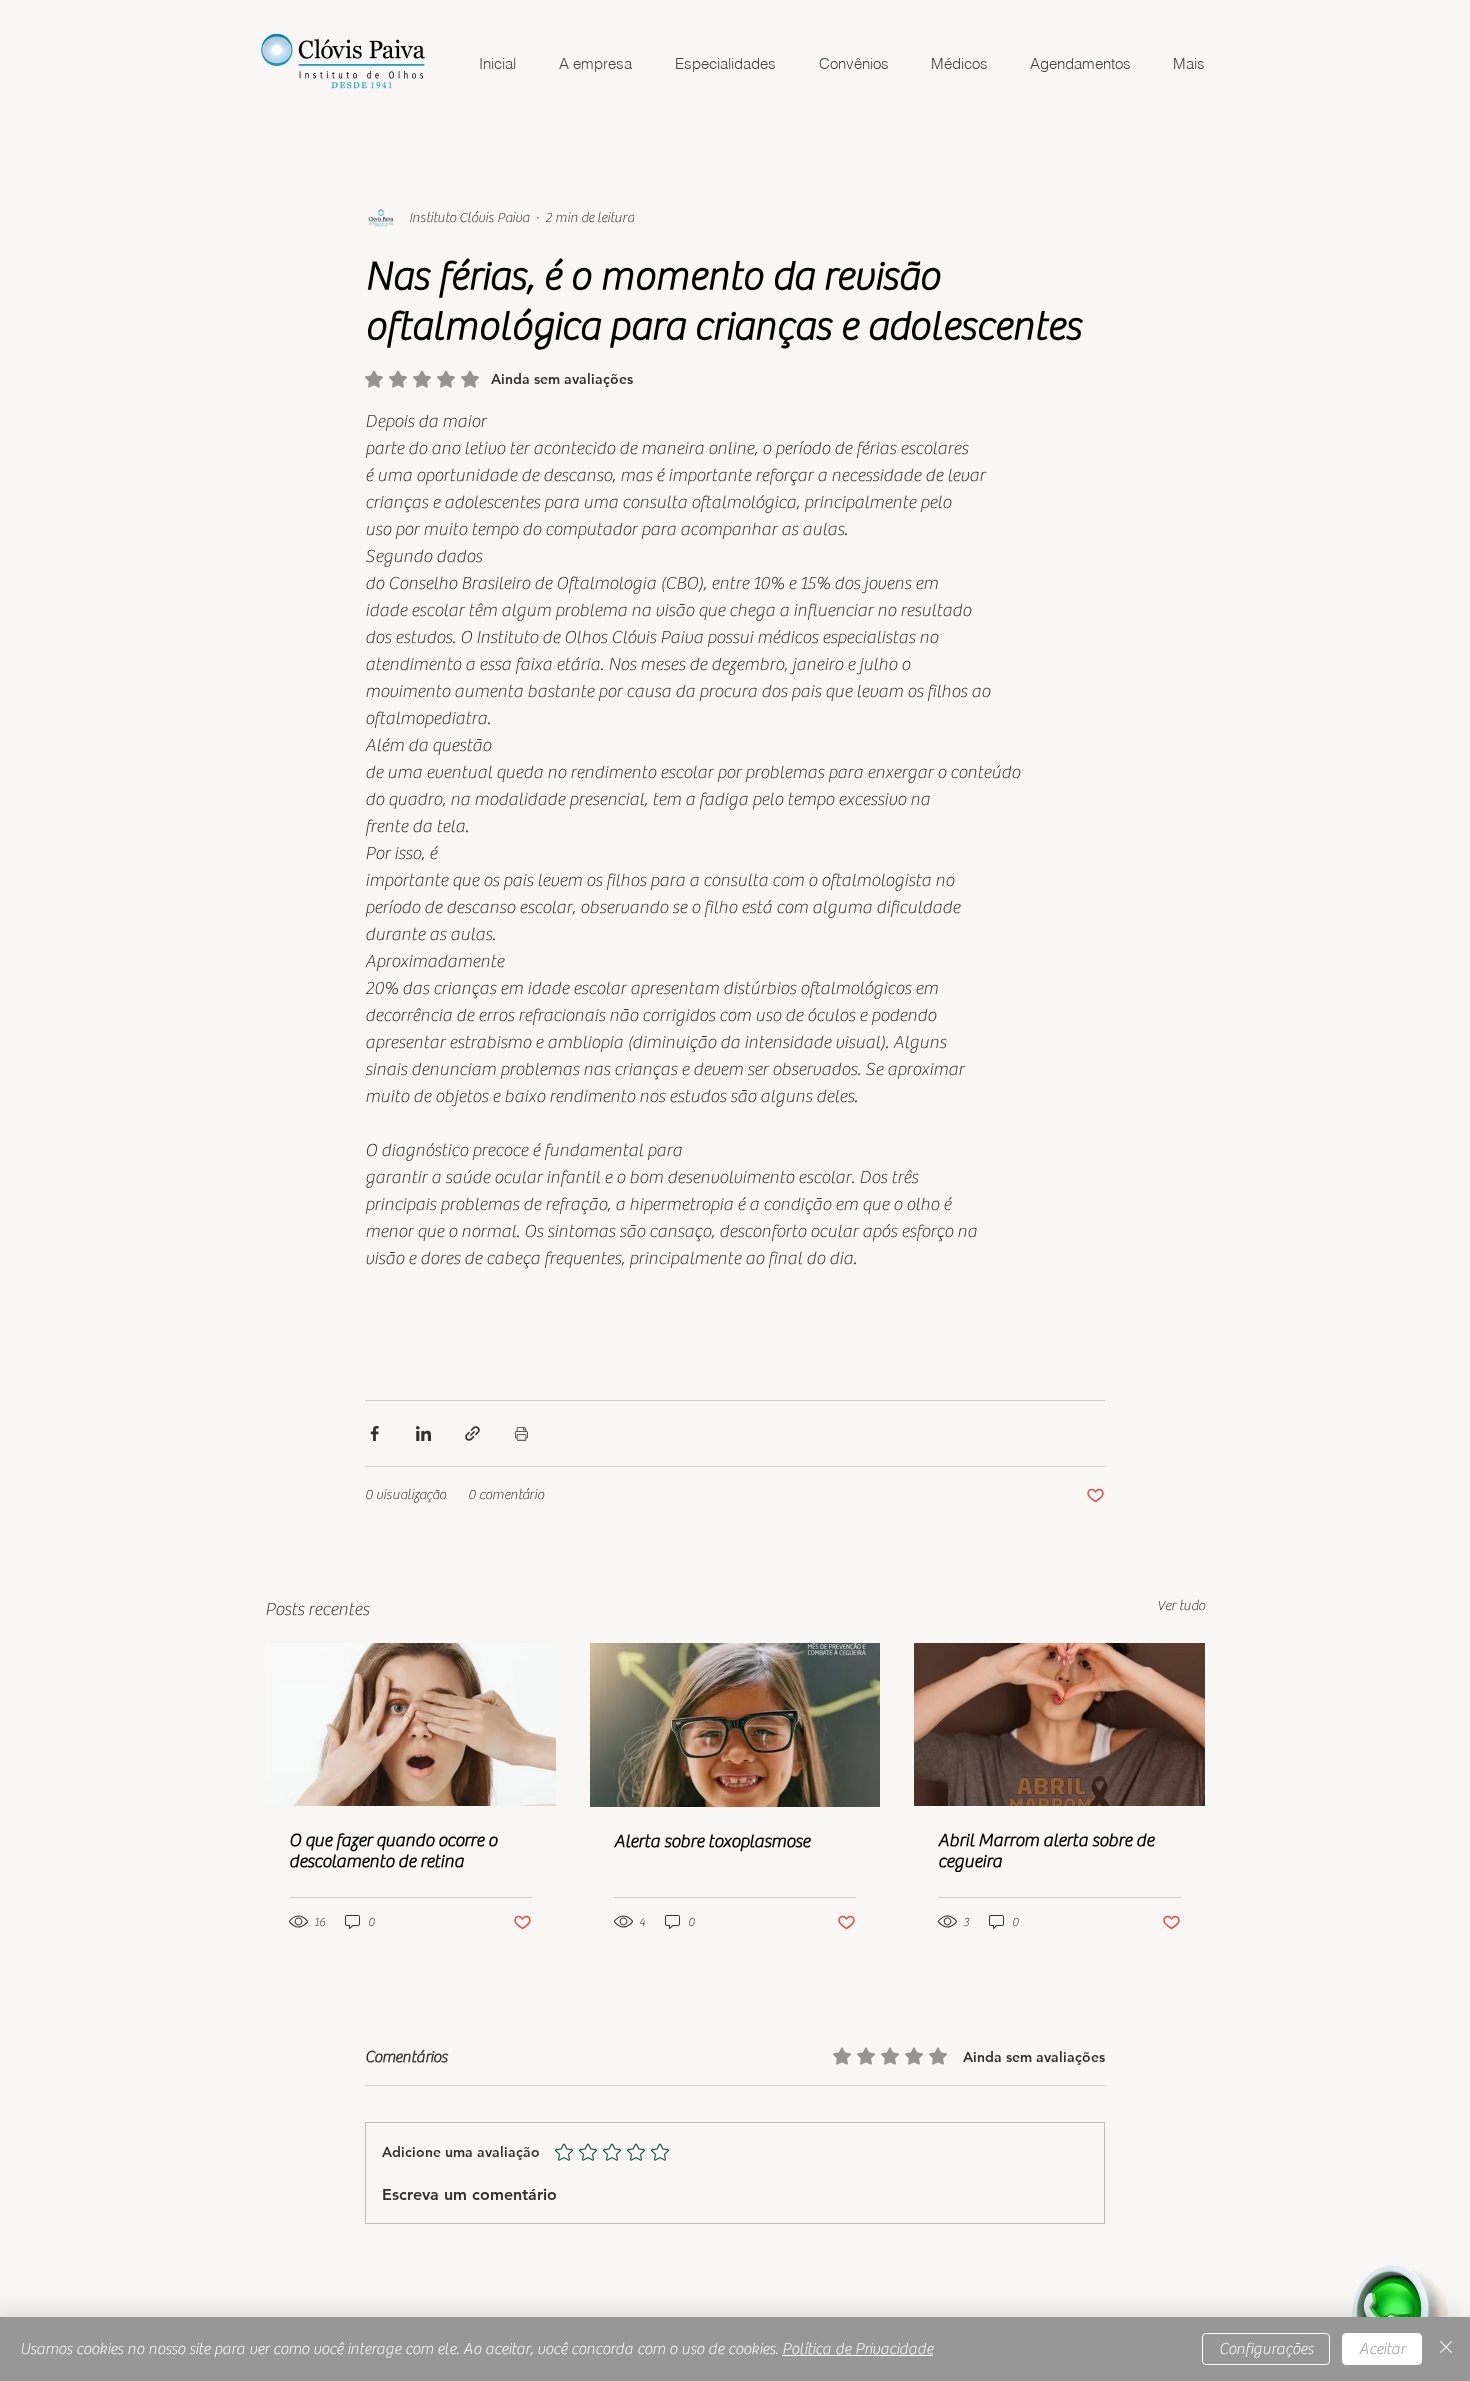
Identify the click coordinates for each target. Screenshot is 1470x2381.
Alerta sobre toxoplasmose (712, 1841)
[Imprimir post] (521, 1433)
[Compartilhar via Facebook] (374, 1433)
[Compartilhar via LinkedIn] (423, 1433)
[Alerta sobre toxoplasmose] (735, 1725)
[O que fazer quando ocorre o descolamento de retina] (410, 1724)
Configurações (1266, 2349)
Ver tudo (1181, 1606)
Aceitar (1382, 2349)
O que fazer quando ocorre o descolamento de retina (393, 1851)
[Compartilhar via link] (472, 1433)
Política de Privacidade (857, 2349)
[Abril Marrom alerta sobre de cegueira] (1059, 1724)
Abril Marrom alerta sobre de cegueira (1046, 1851)
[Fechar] (1446, 2349)
